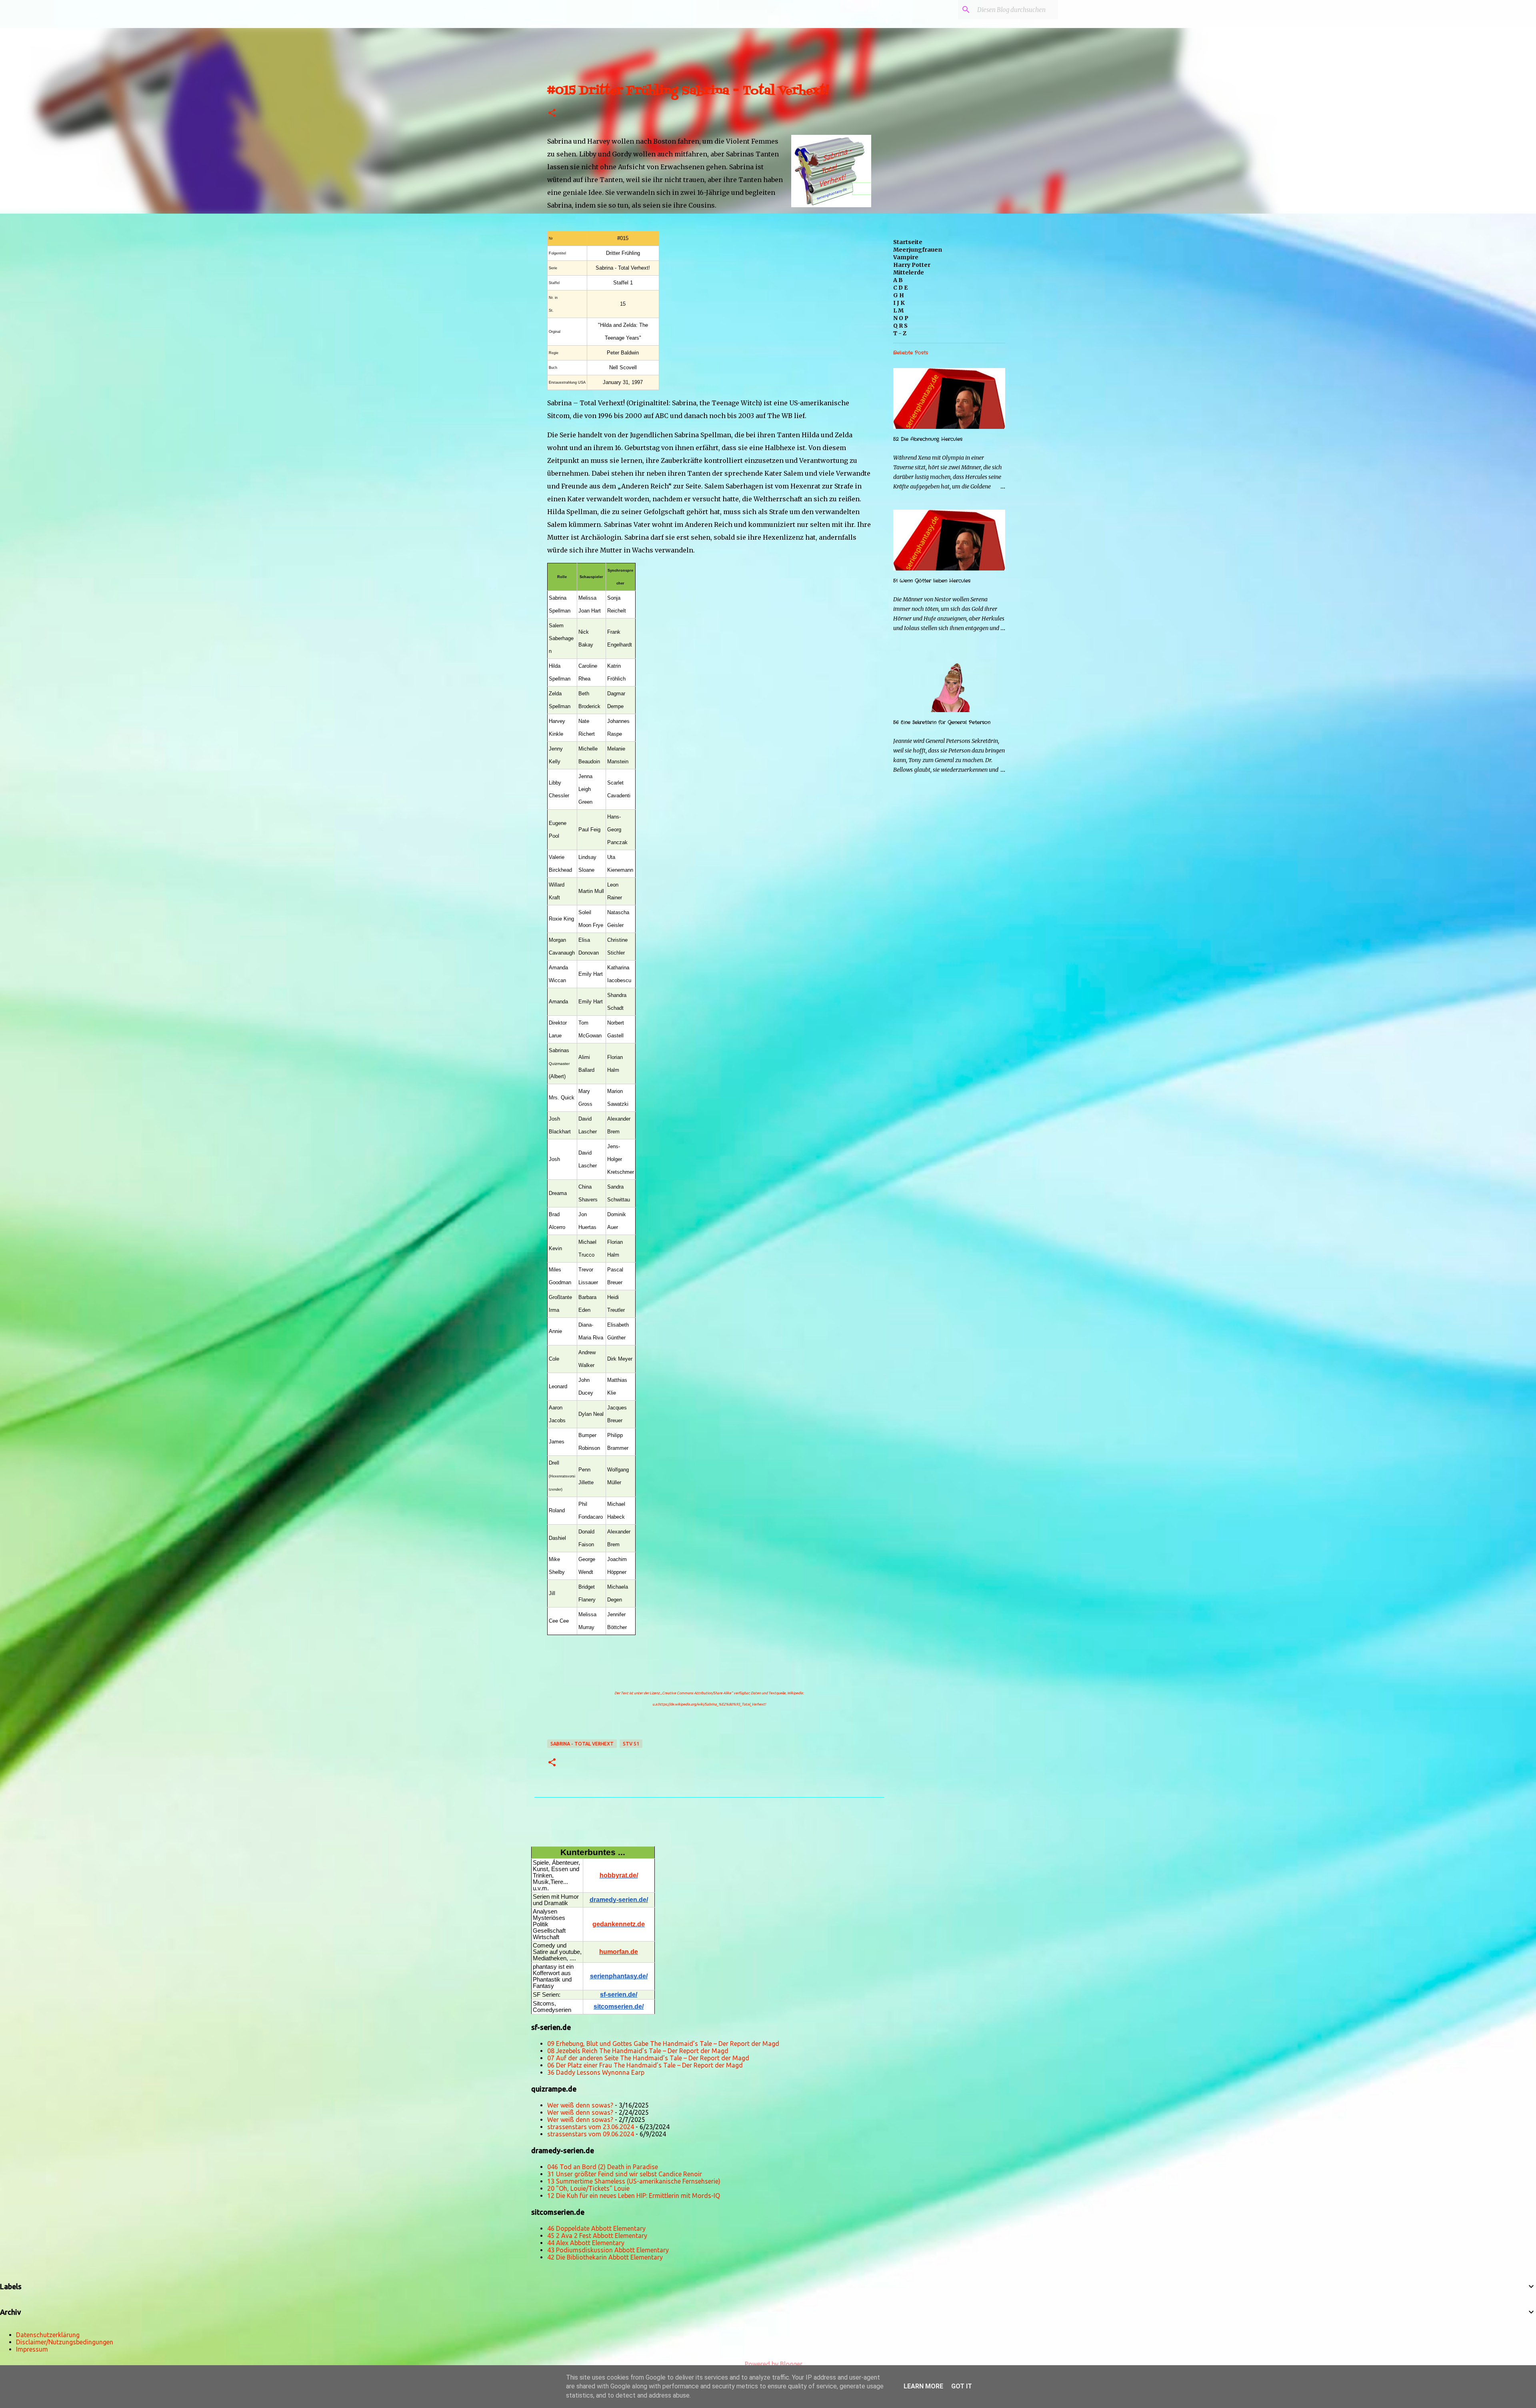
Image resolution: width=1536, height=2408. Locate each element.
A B (898, 280)
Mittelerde (909, 272)
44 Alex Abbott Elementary (586, 2243)
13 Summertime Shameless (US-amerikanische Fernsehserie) (634, 2181)
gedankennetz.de (619, 1924)
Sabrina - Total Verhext (582, 1744)
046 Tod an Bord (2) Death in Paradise (603, 2167)
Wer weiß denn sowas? (580, 2105)
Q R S (900, 326)
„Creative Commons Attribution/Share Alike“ (697, 1693)
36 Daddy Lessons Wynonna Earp (596, 2072)
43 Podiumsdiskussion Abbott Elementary (608, 2250)
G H (899, 295)
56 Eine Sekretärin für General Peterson (942, 722)
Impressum (32, 2349)
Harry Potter (912, 265)
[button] (552, 113)
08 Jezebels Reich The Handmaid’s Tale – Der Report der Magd (638, 2051)
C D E (900, 288)
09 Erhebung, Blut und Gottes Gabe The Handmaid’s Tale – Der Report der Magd (663, 2044)
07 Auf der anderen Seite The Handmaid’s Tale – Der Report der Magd (648, 2058)
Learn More (923, 2386)
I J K (899, 303)
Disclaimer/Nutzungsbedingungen (65, 2342)
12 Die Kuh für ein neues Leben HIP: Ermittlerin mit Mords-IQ (634, 2196)
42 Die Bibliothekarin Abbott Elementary (605, 2257)
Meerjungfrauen (918, 250)
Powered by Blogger (773, 2364)
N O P (901, 318)
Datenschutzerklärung (48, 2335)
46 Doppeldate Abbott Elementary (596, 2228)
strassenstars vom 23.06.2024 (591, 2127)
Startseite (908, 242)
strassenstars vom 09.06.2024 (591, 2134)
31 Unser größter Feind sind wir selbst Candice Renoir (625, 2174)
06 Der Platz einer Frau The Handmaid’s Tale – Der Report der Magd (645, 2065)
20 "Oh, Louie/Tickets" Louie (588, 2188)
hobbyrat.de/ (619, 1875)
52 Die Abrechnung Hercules (928, 439)
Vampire (906, 257)
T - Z (900, 333)
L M (898, 310)
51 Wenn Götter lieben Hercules (932, 581)
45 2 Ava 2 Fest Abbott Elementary (597, 2236)
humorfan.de (619, 1952)
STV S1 (631, 1744)
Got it (962, 2386)
